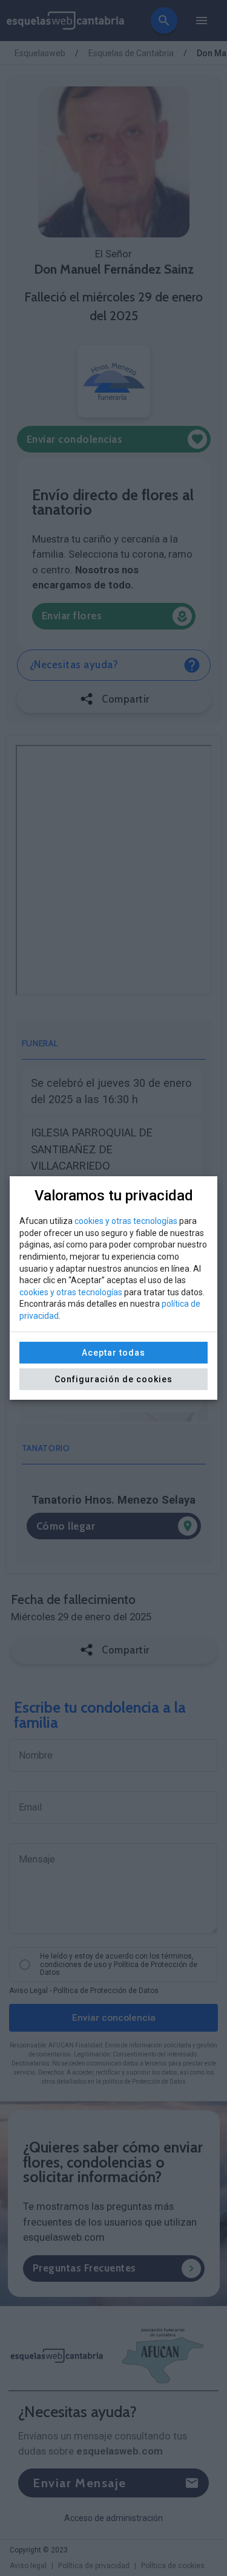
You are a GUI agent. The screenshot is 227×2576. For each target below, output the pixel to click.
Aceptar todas (113, 1353)
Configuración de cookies (113, 1379)
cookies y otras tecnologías (126, 1221)
